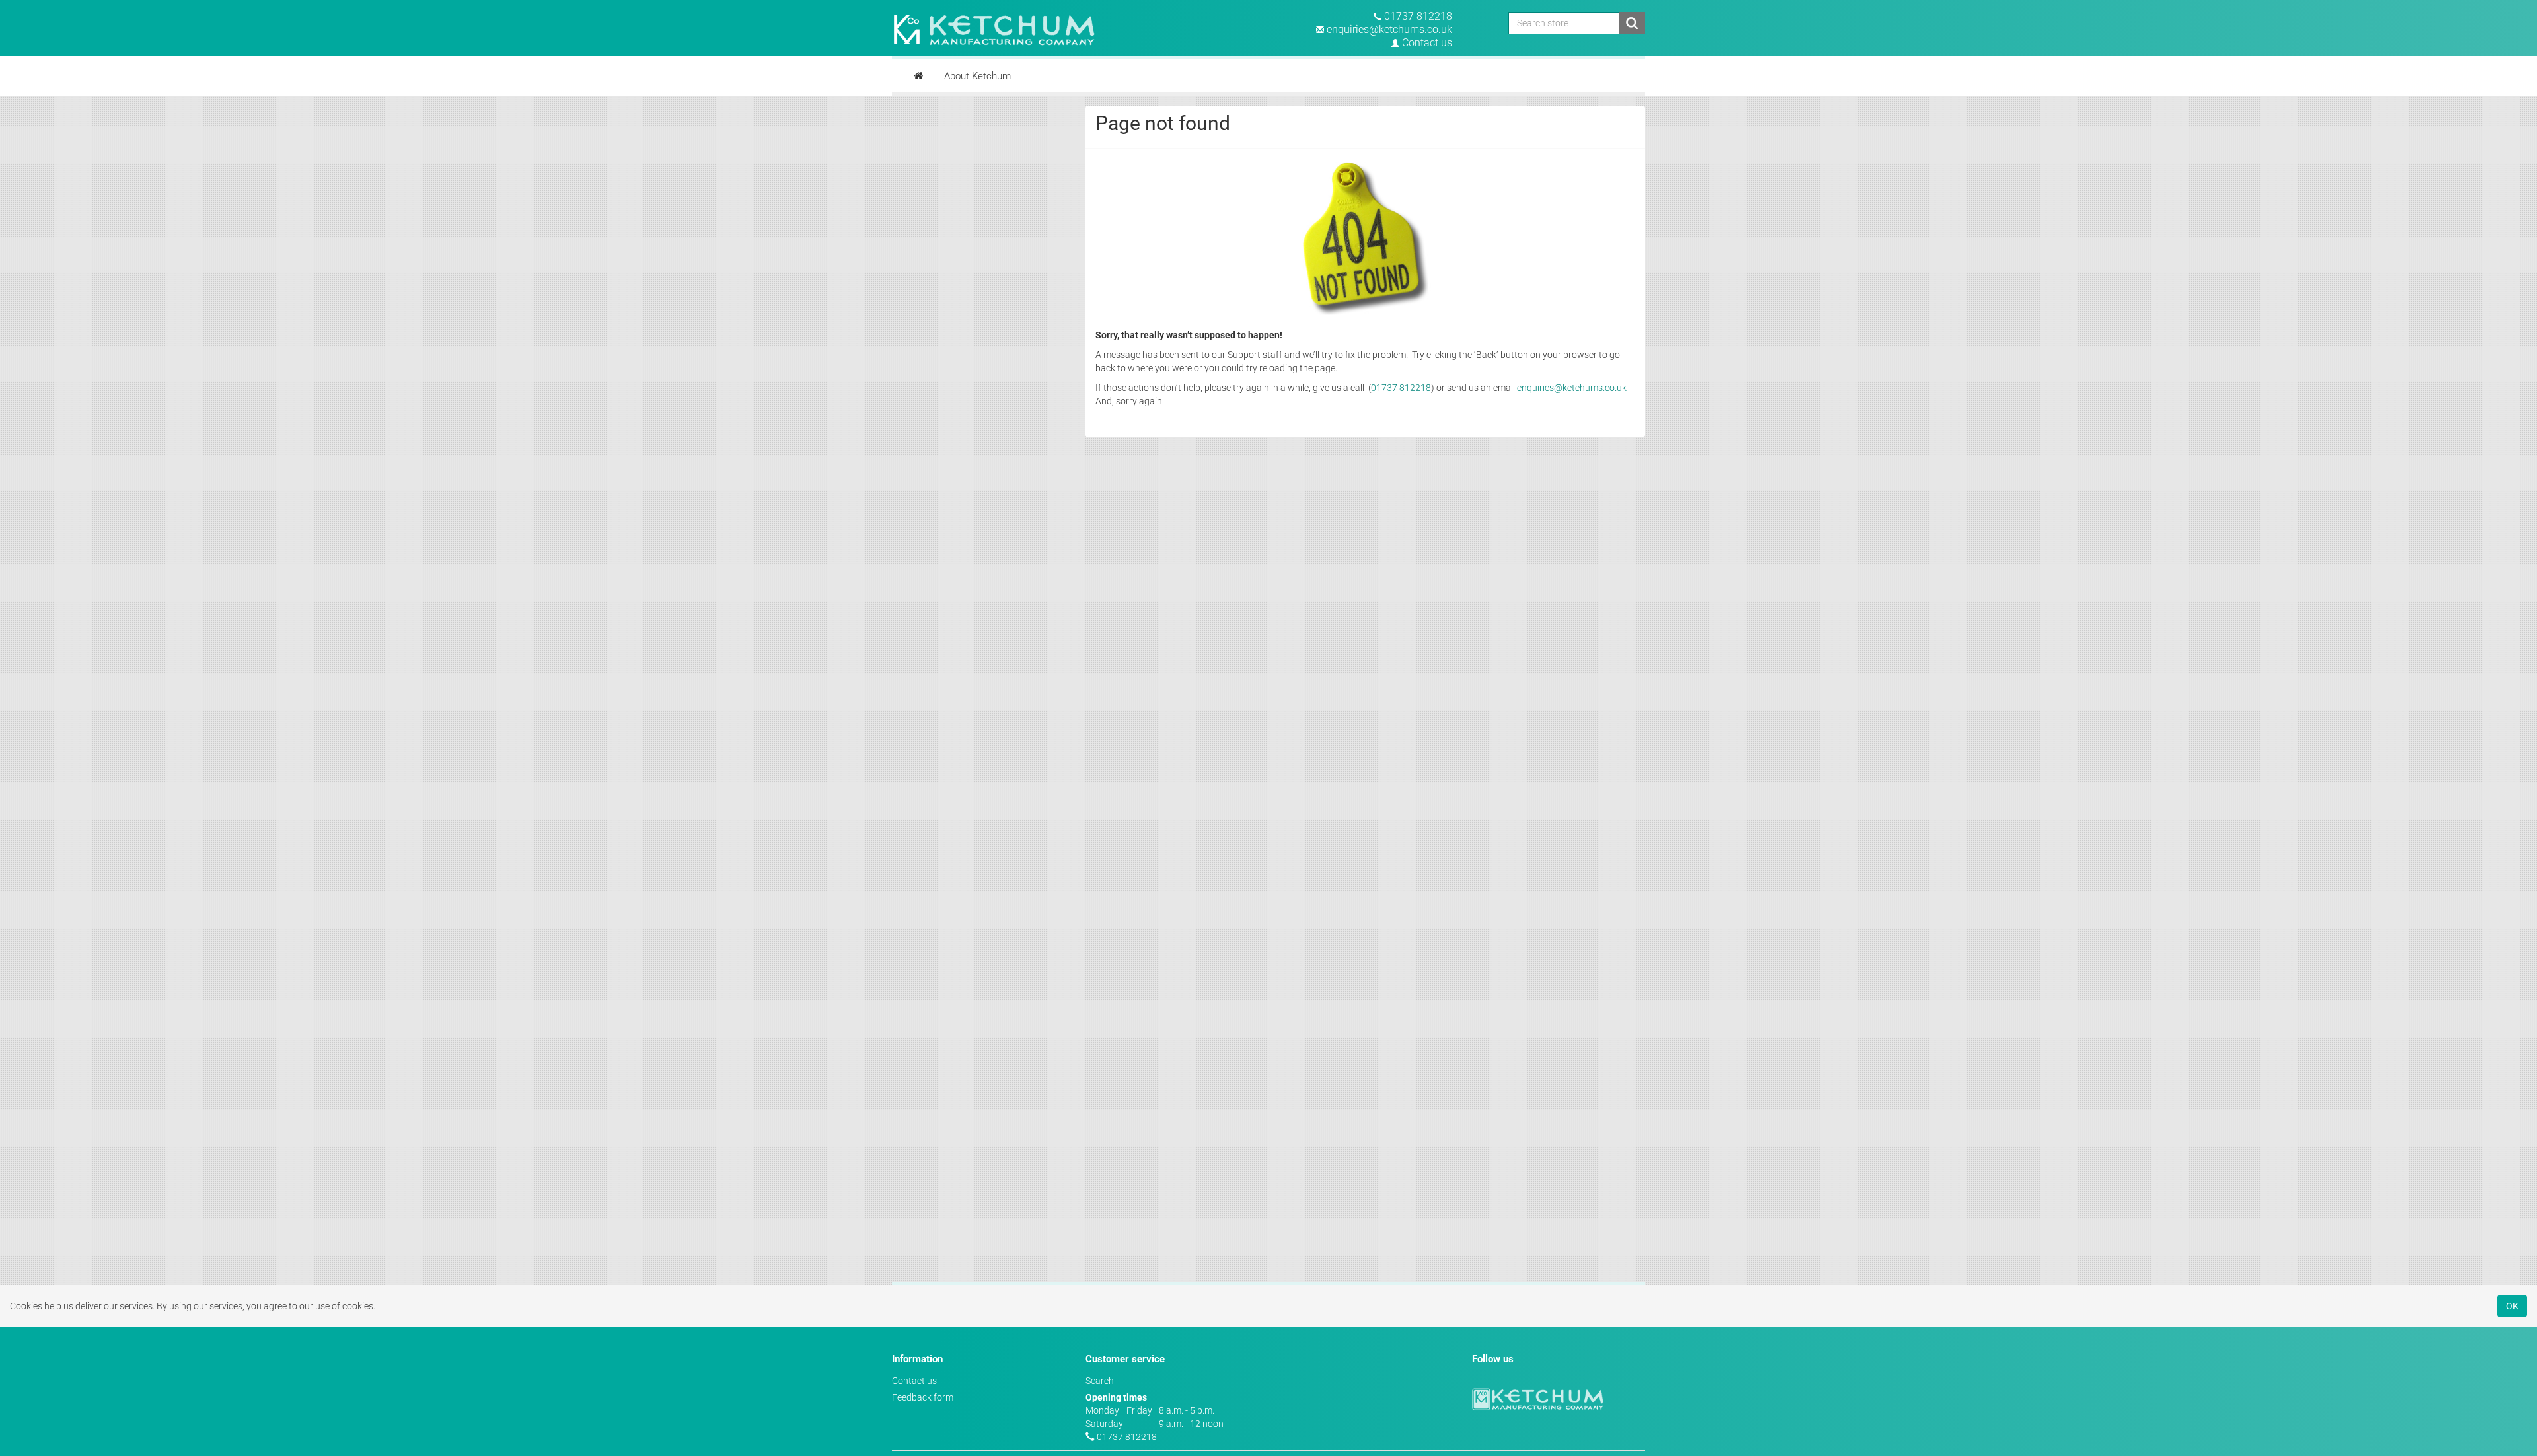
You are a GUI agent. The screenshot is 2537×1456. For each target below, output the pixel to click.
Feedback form (923, 1397)
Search (1100, 1381)
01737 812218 (1418, 16)
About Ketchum (977, 76)
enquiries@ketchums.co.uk (1389, 29)
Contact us (1427, 43)
